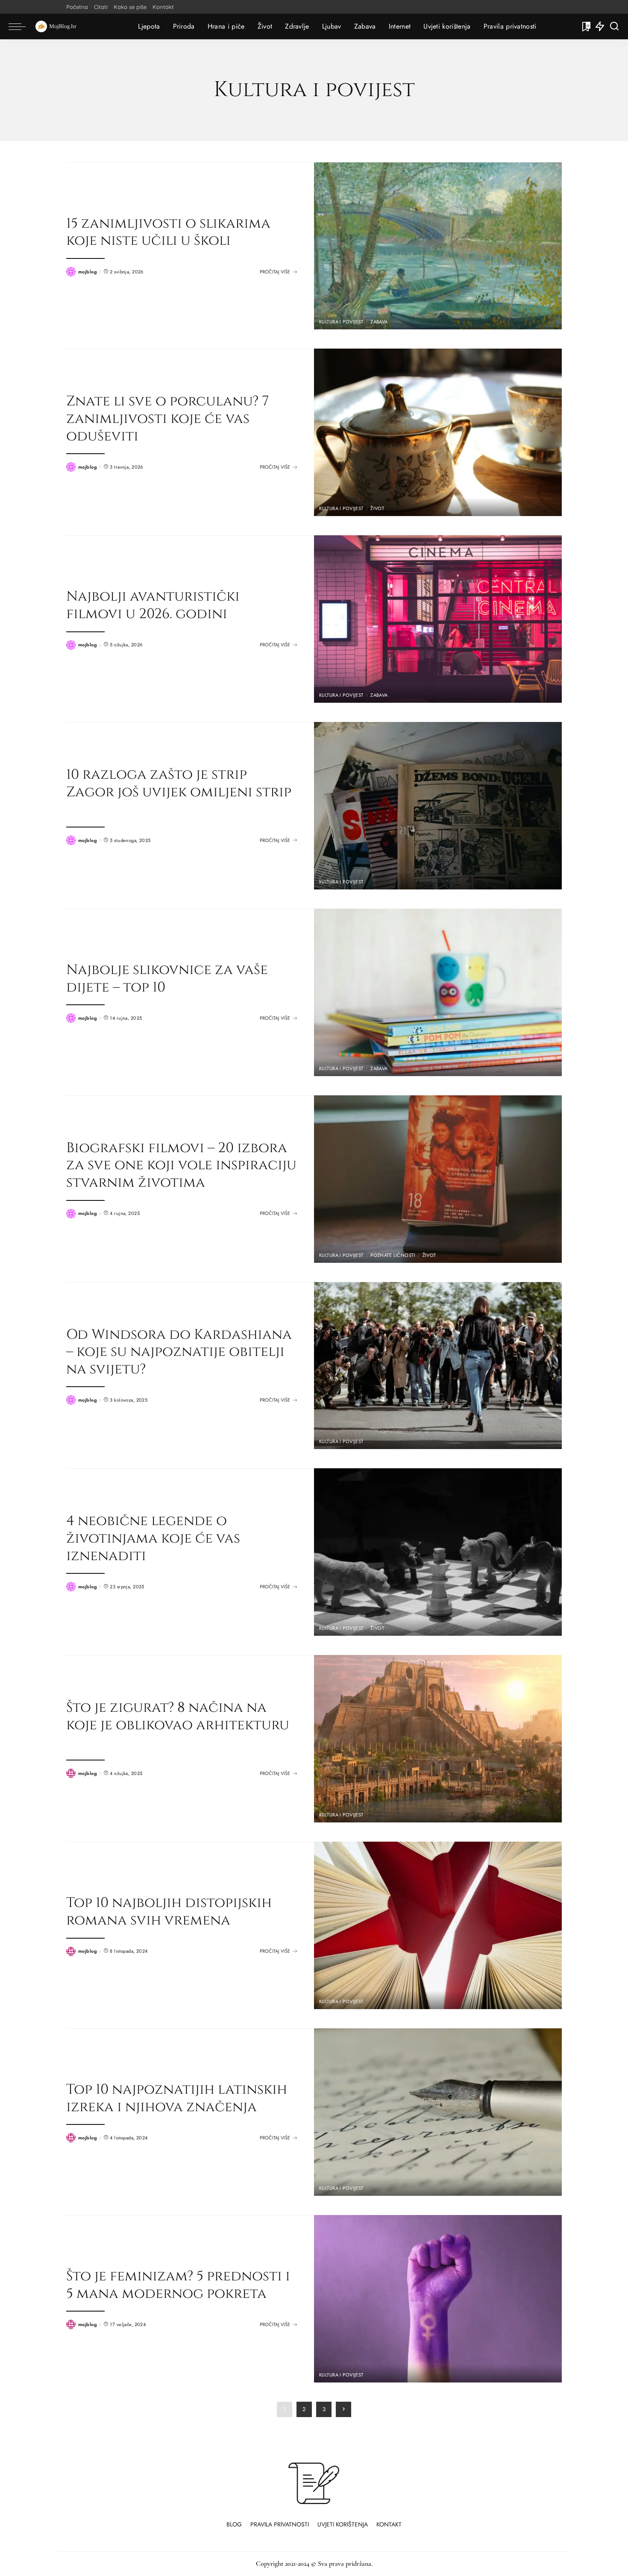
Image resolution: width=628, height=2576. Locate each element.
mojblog (88, 272)
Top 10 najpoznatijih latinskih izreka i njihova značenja (177, 2098)
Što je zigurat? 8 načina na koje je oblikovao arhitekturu (178, 1716)
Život (377, 509)
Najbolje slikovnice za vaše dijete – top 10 (167, 978)
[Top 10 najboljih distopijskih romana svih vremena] (438, 1925)
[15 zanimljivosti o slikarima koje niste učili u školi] (438, 246)
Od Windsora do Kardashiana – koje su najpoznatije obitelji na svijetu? (179, 1352)
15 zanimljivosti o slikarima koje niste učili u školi (168, 232)
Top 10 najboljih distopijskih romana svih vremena (169, 1911)
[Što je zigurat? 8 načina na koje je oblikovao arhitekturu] (438, 1739)
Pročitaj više (275, 272)
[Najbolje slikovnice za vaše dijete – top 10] (438, 992)
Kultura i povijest (341, 322)
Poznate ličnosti (393, 1255)
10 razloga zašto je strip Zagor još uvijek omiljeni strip (179, 783)
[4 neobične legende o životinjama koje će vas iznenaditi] (438, 1552)
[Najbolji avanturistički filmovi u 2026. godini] (438, 619)
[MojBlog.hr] (56, 26)
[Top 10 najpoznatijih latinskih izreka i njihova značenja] (438, 2112)
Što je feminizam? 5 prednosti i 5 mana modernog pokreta (178, 2285)
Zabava (379, 322)
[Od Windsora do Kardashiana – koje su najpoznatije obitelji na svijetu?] (438, 1366)
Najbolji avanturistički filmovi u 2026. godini (153, 605)
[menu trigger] (21, 26)
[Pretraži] (614, 26)
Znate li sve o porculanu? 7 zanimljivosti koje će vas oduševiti (167, 418)
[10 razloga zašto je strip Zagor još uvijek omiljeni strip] (438, 806)
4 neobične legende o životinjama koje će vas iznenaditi (153, 1538)
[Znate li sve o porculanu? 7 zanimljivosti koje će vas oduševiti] (438, 432)
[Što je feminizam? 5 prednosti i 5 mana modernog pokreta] (438, 2299)
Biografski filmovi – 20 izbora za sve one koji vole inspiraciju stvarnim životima (181, 1165)
